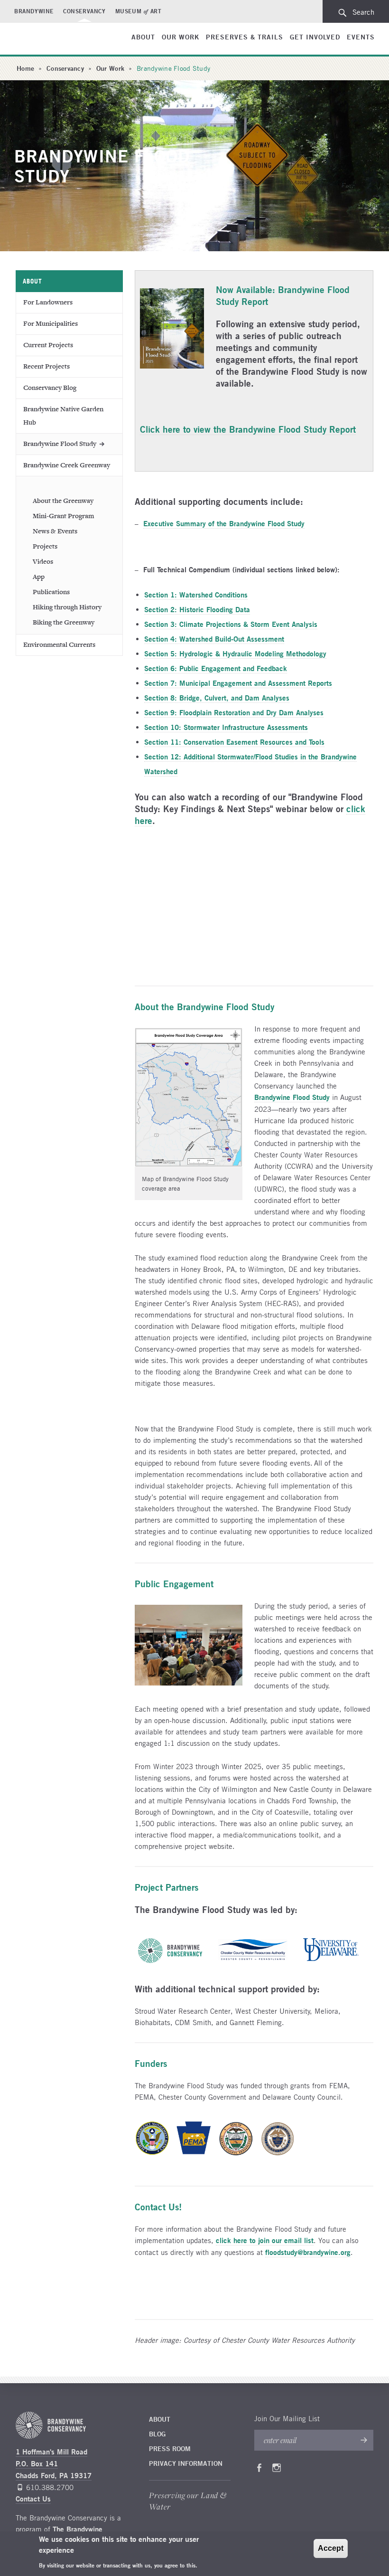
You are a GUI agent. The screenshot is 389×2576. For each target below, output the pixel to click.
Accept (331, 2548)
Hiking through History (67, 607)
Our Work (181, 37)
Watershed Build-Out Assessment (214, 639)
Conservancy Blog (50, 388)
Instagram (277, 2470)
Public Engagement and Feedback (216, 668)
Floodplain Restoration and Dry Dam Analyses (234, 713)
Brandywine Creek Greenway (67, 465)
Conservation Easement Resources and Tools (234, 742)
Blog (157, 2434)
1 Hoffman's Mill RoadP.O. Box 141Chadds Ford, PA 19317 (54, 2464)
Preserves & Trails (245, 37)
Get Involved (315, 37)
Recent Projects (46, 366)
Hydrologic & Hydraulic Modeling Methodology (235, 654)
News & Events (55, 531)
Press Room (170, 2449)
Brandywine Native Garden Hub (63, 416)
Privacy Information (186, 2463)
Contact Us (33, 2499)
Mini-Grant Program (63, 516)
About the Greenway (63, 501)
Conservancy (84, 11)
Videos (43, 562)
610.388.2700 (50, 2487)
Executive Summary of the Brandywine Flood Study (224, 524)
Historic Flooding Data (197, 610)
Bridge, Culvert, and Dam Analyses (217, 698)
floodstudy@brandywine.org (308, 2252)
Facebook (259, 2470)
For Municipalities (51, 324)
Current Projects (48, 345)
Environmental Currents (59, 645)
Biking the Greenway (64, 622)
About (143, 37)
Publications (51, 592)
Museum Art (139, 11)
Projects (45, 546)
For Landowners (48, 302)
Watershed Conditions (196, 595)
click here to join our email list (265, 2240)
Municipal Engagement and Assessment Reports (238, 683)
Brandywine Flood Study (60, 444)
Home (25, 68)
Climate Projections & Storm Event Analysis (231, 624)
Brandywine (34, 11)
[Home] (49, 40)
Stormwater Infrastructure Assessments (226, 727)
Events (361, 37)
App (39, 577)
